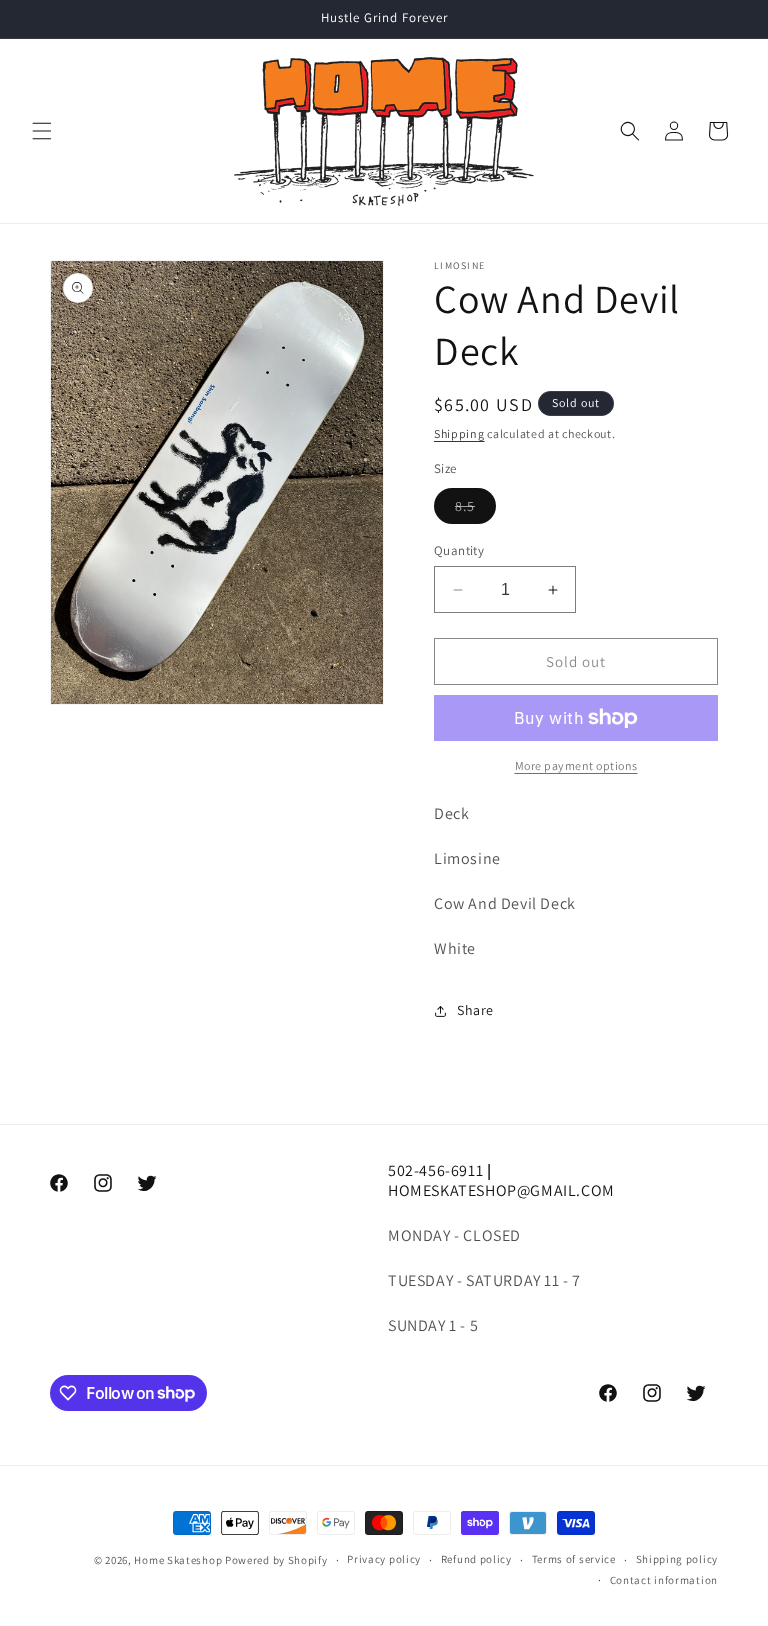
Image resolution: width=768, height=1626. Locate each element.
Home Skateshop (178, 1560)
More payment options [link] (576, 765)
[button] (42, 131)
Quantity (459, 550)
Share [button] (475, 1010)
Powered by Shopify (276, 1560)
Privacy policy (384, 1559)
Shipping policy (677, 1559)
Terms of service (574, 1559)
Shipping (459, 433)
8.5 (475, 510)
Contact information (664, 1580)
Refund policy (476, 1559)
